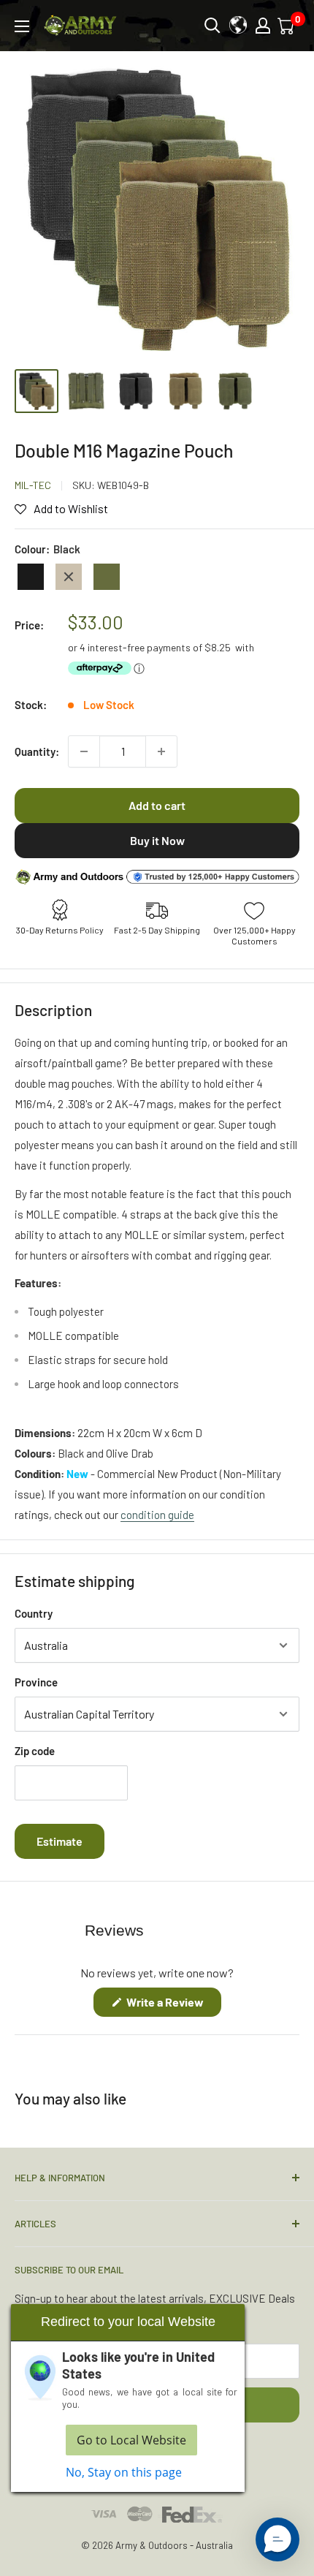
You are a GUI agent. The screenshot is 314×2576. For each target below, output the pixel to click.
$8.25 (218, 647)
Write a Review (173, 2005)
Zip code (35, 1751)
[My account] (263, 26)
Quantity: (37, 751)
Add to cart (157, 805)
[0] (287, 26)
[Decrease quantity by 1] (84, 751)
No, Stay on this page (124, 2472)
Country (34, 1613)
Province (36, 1682)
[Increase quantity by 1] (161, 751)
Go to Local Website (131, 2440)
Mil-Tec (33, 485)
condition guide (157, 1515)
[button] (277, 2539)
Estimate (60, 1841)
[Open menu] (22, 26)
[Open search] (212, 26)
